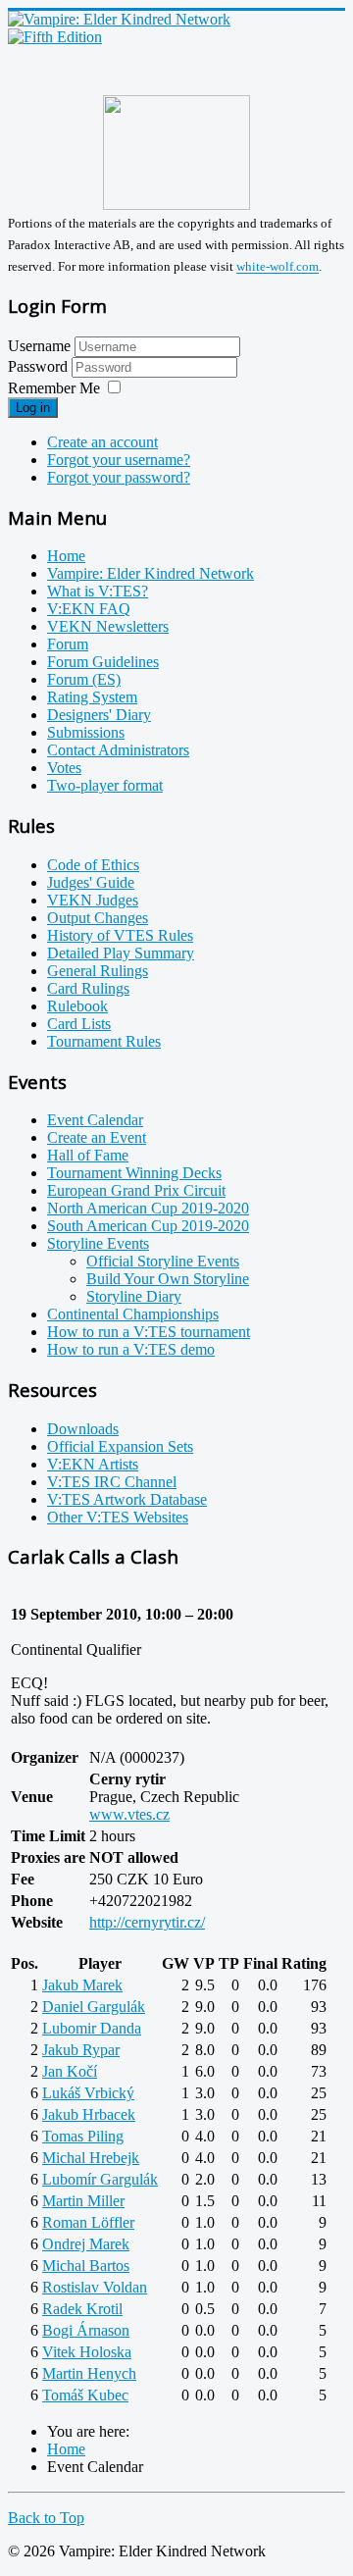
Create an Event (97, 1137)
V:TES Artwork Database (127, 1499)
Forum (68, 644)
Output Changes (98, 918)
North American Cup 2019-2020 (148, 1208)
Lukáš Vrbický (88, 2093)
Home (66, 556)
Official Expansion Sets (120, 1446)
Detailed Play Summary (121, 953)
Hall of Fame (88, 1155)
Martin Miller (83, 2201)
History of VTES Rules (120, 935)
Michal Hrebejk (91, 2158)
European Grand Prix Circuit (136, 1190)
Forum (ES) (84, 679)
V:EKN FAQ (89, 609)
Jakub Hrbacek (89, 2114)
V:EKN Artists (93, 1464)
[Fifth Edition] (55, 37)
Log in (33, 408)
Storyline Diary (134, 1296)
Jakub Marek (82, 1985)
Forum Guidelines (103, 662)
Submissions (86, 732)
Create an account (102, 442)
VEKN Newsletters (108, 626)
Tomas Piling (83, 2136)
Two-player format (105, 785)
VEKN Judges (93, 900)
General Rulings (98, 971)
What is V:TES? (98, 591)
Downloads (83, 1429)
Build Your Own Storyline (168, 1279)
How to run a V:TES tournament (149, 1332)
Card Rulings (88, 988)
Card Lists (79, 1024)
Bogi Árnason (86, 2330)
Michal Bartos (86, 2266)
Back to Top (46, 2518)
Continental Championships (133, 1314)
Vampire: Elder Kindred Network (151, 573)
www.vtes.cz (129, 1814)
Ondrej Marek (86, 2244)
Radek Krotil (82, 2309)
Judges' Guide (91, 882)
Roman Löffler (88, 2222)
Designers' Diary (99, 715)
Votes (64, 768)
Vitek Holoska (87, 2352)
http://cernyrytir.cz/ (147, 1922)
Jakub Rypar (81, 2050)
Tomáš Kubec (85, 2395)
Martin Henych (89, 2373)
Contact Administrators (118, 750)
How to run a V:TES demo (131, 1349)
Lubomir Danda (92, 2028)
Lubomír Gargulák (100, 2179)
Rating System (92, 697)
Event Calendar (95, 1120)
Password (40, 366)
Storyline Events (98, 1243)
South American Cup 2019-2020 (148, 1226)
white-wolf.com (277, 267)
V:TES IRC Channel (112, 1482)
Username (39, 346)
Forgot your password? (119, 477)
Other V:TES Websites (118, 1517)
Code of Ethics (93, 865)
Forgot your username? (119, 460)
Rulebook (77, 1006)
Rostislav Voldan (95, 2287)
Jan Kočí (70, 2071)
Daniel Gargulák (94, 2007)
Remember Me (54, 388)
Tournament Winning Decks (134, 1173)
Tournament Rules (104, 1041)
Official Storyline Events (163, 1261)
